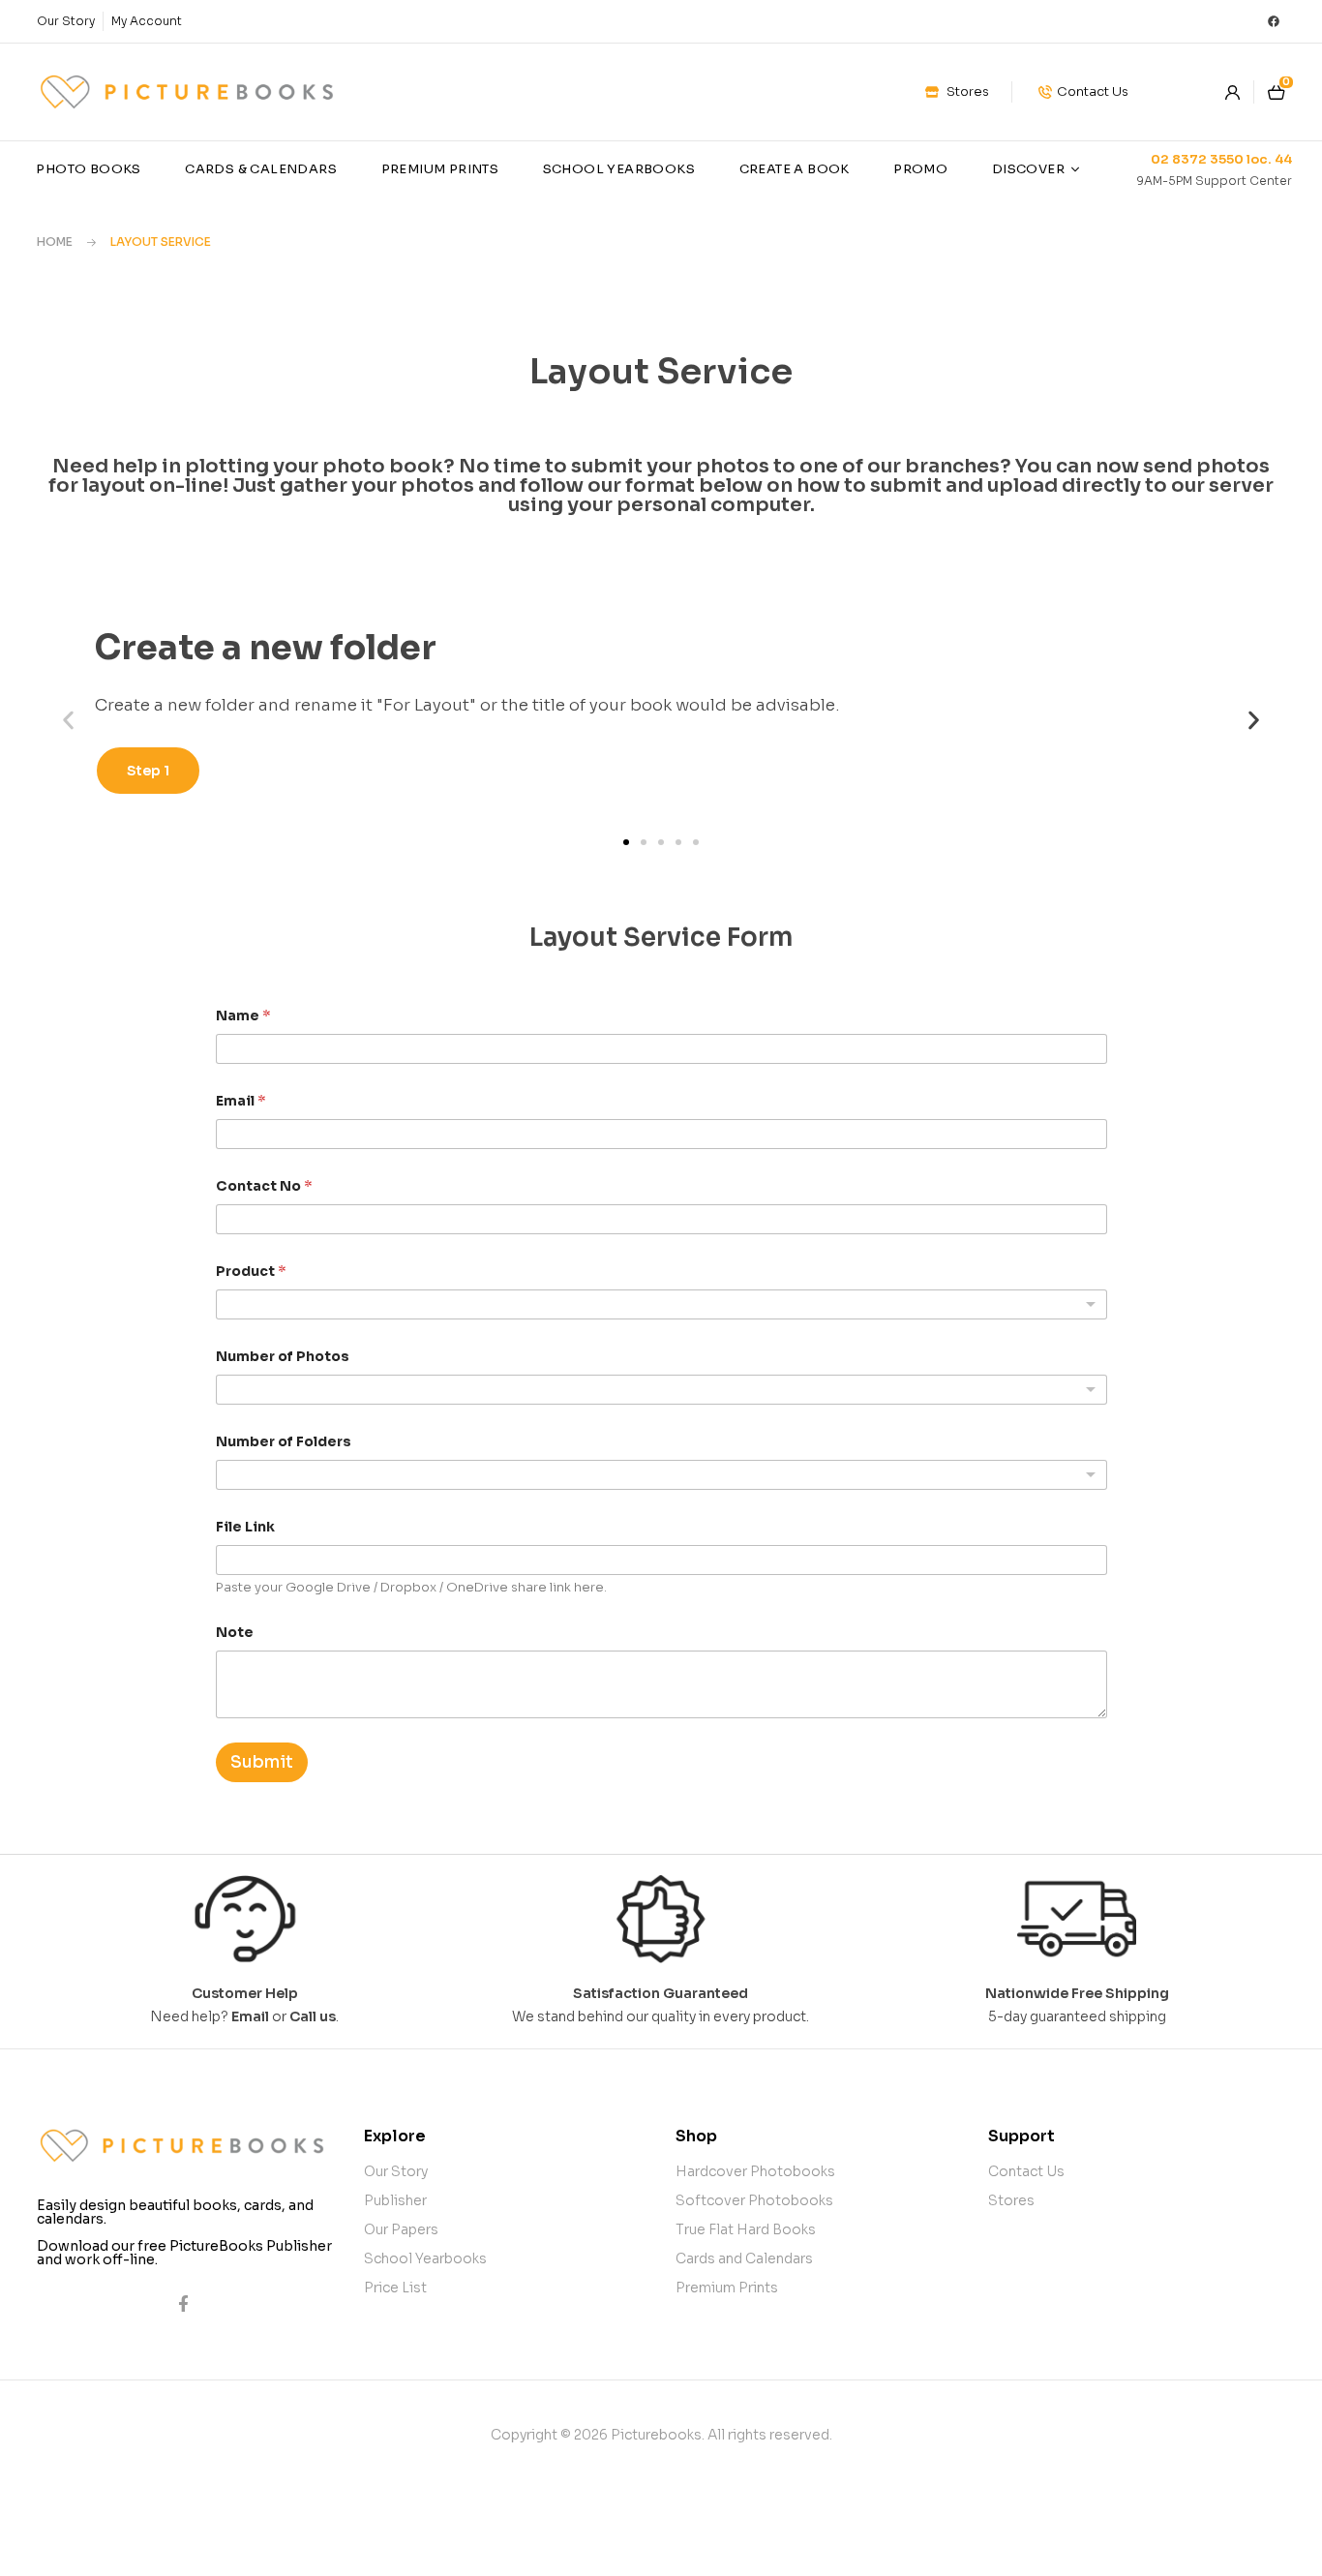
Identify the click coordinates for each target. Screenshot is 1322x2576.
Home (55, 242)
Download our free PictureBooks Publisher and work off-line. (184, 2253)
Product (251, 1272)
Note (235, 1633)
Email (241, 1101)
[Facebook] (1274, 21)
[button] (68, 720)
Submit (262, 1762)
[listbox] (661, 1304)
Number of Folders (284, 1442)
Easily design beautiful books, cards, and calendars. (175, 2212)
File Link (245, 1527)
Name (243, 1016)
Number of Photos (283, 1357)
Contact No (264, 1186)
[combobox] (661, 1475)
